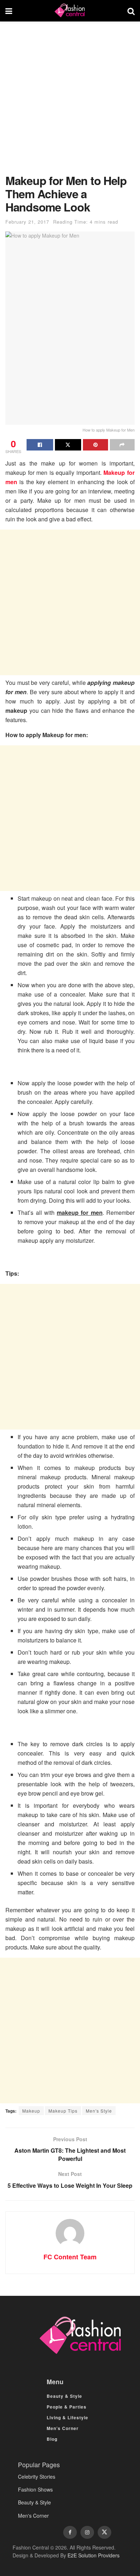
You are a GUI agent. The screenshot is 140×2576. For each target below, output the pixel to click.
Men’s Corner (63, 2428)
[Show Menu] (9, 11)
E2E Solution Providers (94, 2555)
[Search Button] (131, 11)
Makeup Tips (63, 2111)
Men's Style (99, 2111)
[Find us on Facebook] (70, 2532)
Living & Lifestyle (67, 2417)
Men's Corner (33, 2516)
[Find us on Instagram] (87, 2532)
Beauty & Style (64, 2396)
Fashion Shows (35, 2489)
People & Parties (67, 2407)
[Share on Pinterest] (95, 445)
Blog (52, 2439)
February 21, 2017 (27, 222)
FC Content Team (70, 2257)
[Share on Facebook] (40, 445)
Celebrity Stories (37, 2477)
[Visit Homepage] (70, 11)
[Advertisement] (70, 101)
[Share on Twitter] (68, 445)
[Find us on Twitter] (104, 2532)
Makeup (31, 2111)
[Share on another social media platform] (122, 445)
